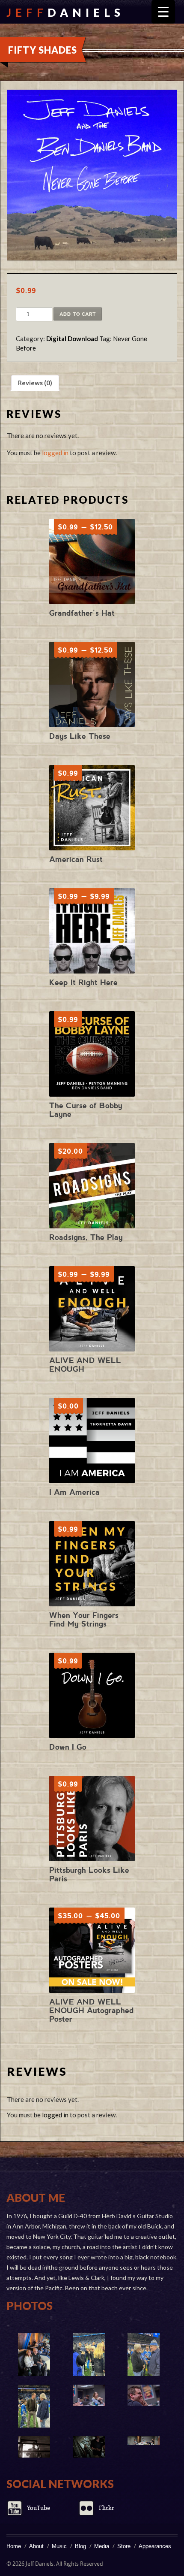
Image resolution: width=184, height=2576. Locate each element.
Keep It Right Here (83, 982)
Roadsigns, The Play (86, 1237)
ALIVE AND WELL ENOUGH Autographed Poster (92, 2010)
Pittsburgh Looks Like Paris (89, 1874)
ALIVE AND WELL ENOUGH (85, 1365)
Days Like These (80, 736)
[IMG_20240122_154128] (34, 2355)
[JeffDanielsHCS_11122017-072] (143, 2395)
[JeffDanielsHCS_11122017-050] (34, 2447)
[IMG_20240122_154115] (89, 2355)
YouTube (39, 2508)
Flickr (107, 2508)
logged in (55, 453)
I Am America (74, 1492)
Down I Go (68, 1747)
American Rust (76, 859)
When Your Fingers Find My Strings (84, 1619)
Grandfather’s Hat (82, 613)
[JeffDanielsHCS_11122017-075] (89, 2395)
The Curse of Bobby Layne (86, 1110)
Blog (80, 2546)
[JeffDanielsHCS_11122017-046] (89, 2447)
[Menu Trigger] (163, 12)
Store (124, 2546)
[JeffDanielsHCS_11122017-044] (143, 2441)
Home (14, 2546)
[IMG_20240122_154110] (143, 2355)
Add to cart (78, 314)
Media (102, 2546)
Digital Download (72, 339)
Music (59, 2546)
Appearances (155, 2546)
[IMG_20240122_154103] (34, 2406)
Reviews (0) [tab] (35, 383)
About (36, 2546)
